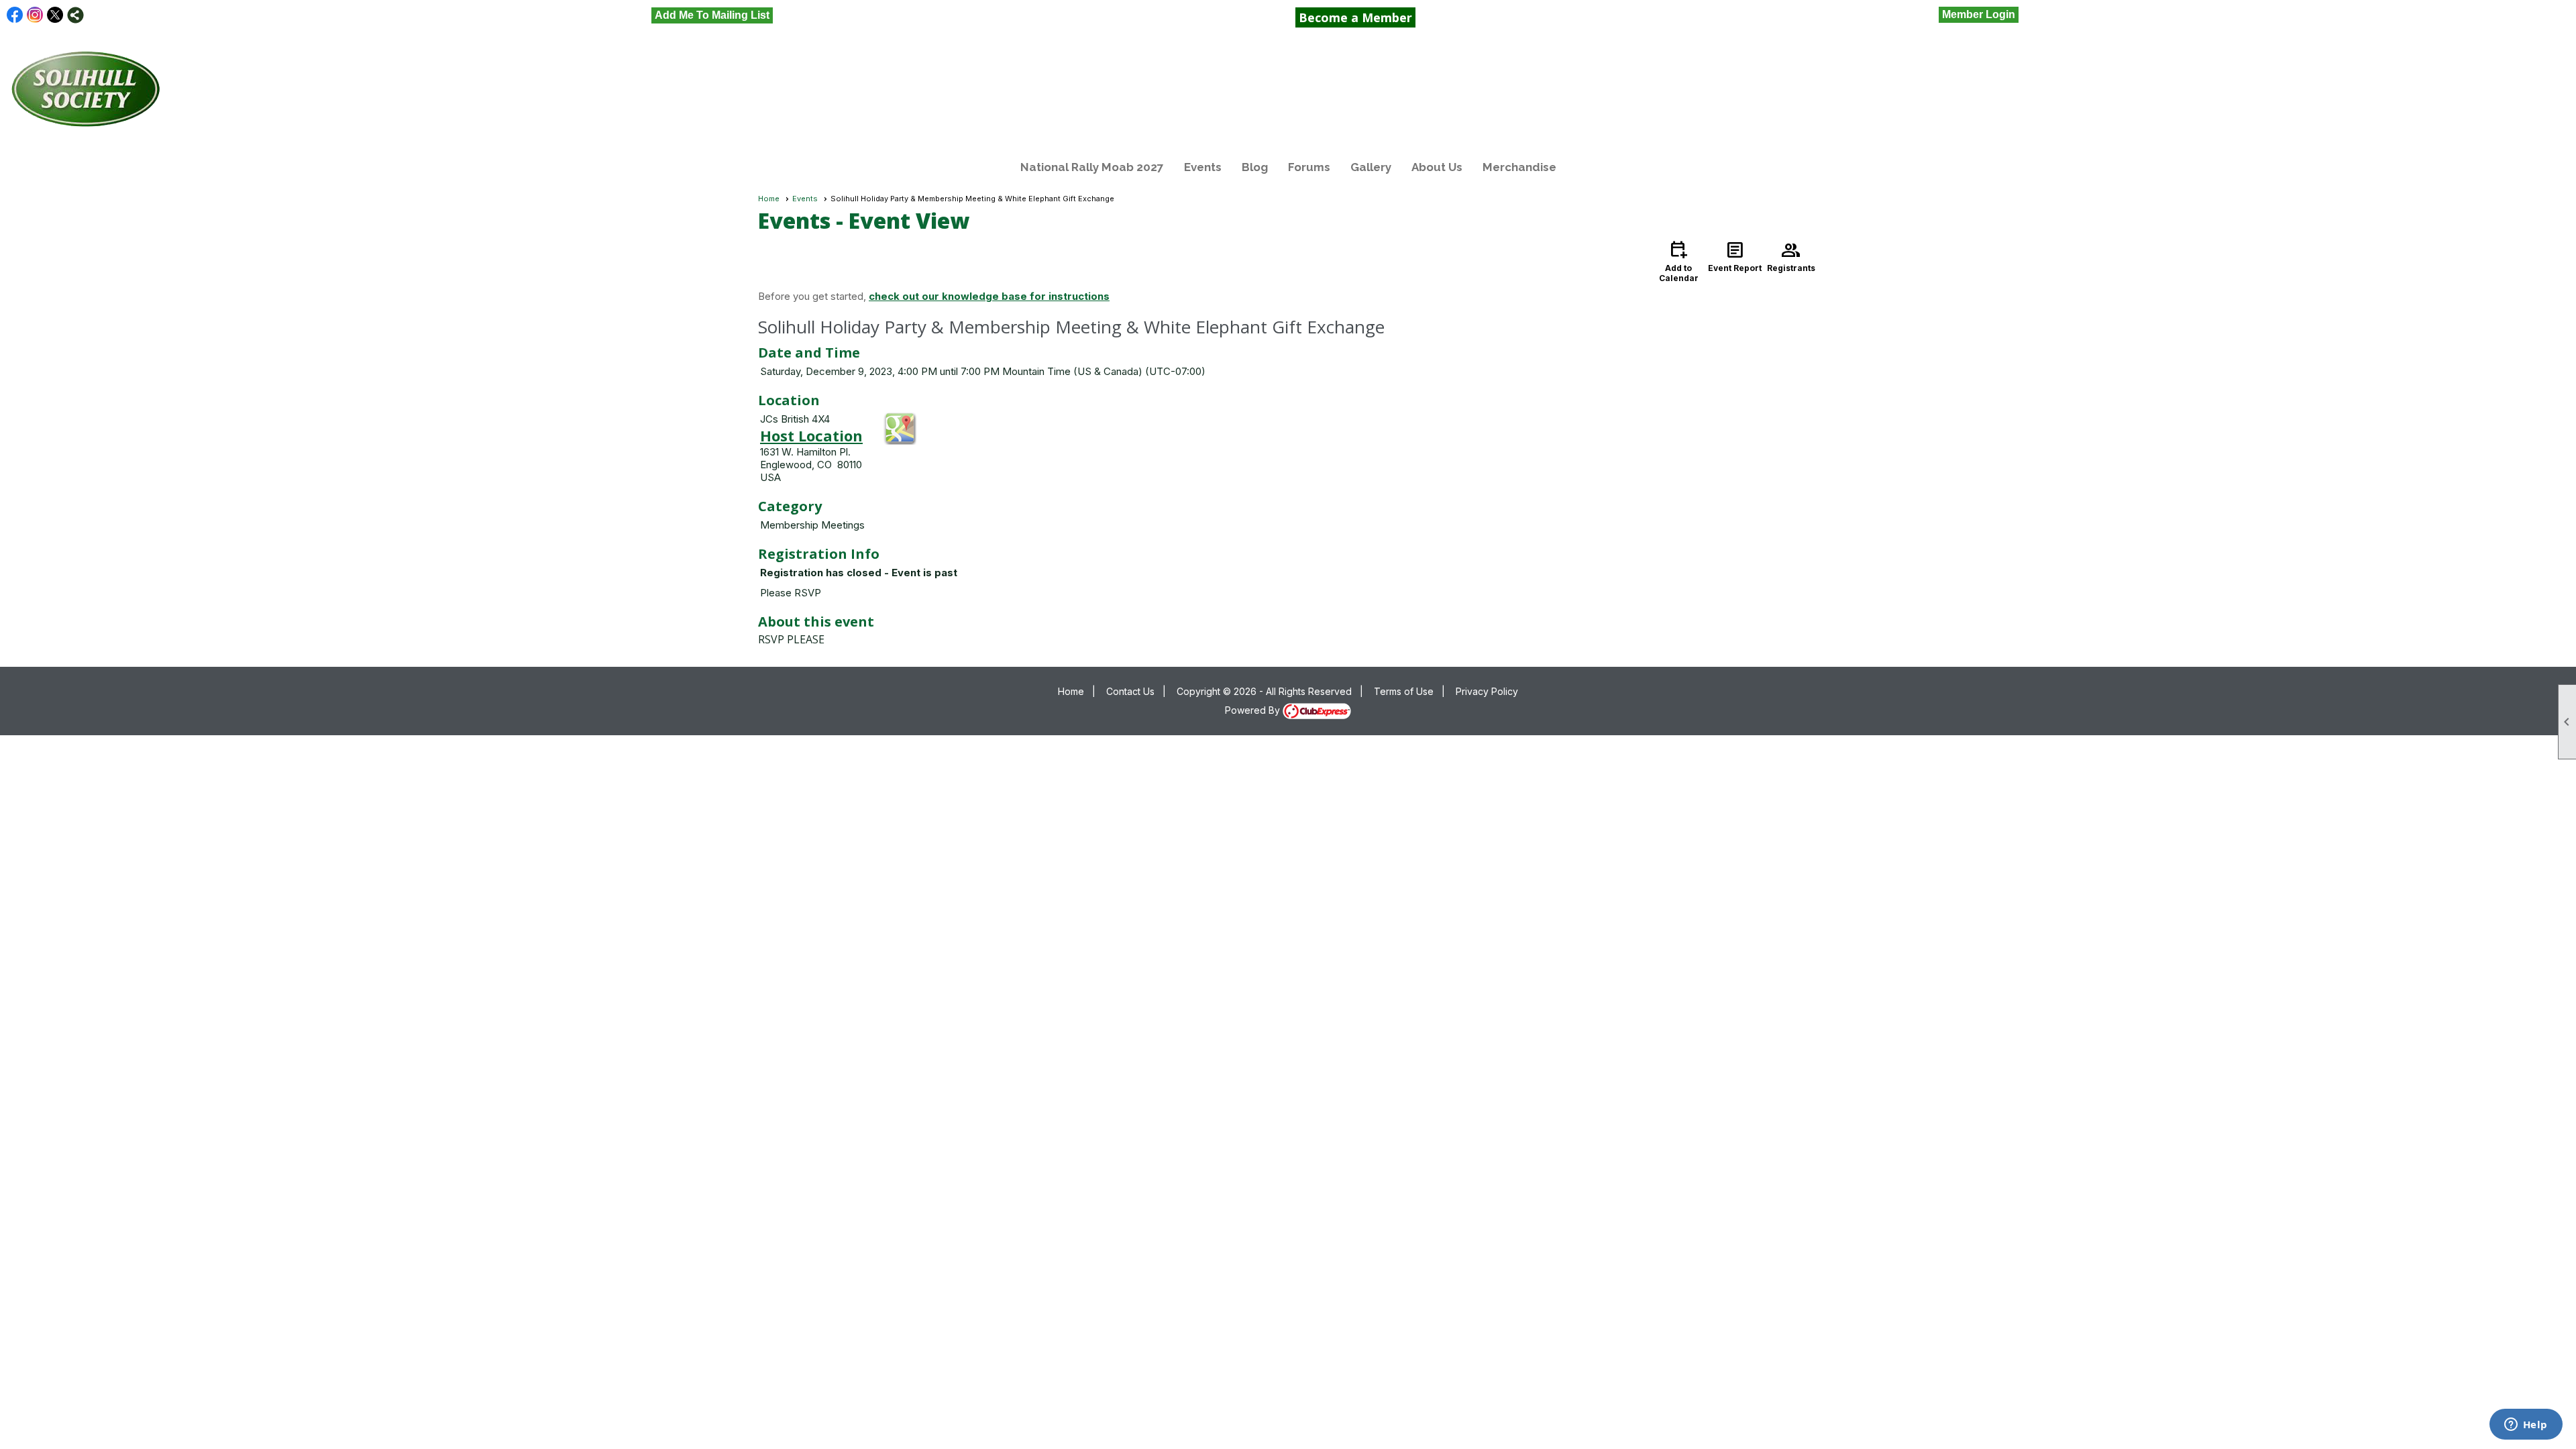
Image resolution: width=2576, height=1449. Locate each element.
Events (1203, 167)
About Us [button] (1437, 167)
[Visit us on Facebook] (15, 15)
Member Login (1979, 14)
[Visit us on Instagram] (35, 15)
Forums (1309, 167)
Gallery (1371, 167)
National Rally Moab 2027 (1092, 167)
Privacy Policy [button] (1487, 691)
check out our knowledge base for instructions (989, 296)
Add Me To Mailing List (712, 15)
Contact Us (1130, 691)
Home (769, 199)
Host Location (811, 435)
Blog (1255, 167)
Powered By (1254, 710)
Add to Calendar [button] (1679, 261)
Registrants (1791, 256)
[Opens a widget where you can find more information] (2526, 1426)
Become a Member (1355, 17)
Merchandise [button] (1519, 167)
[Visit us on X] (55, 15)
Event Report (1735, 256)
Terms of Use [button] (1404, 691)
